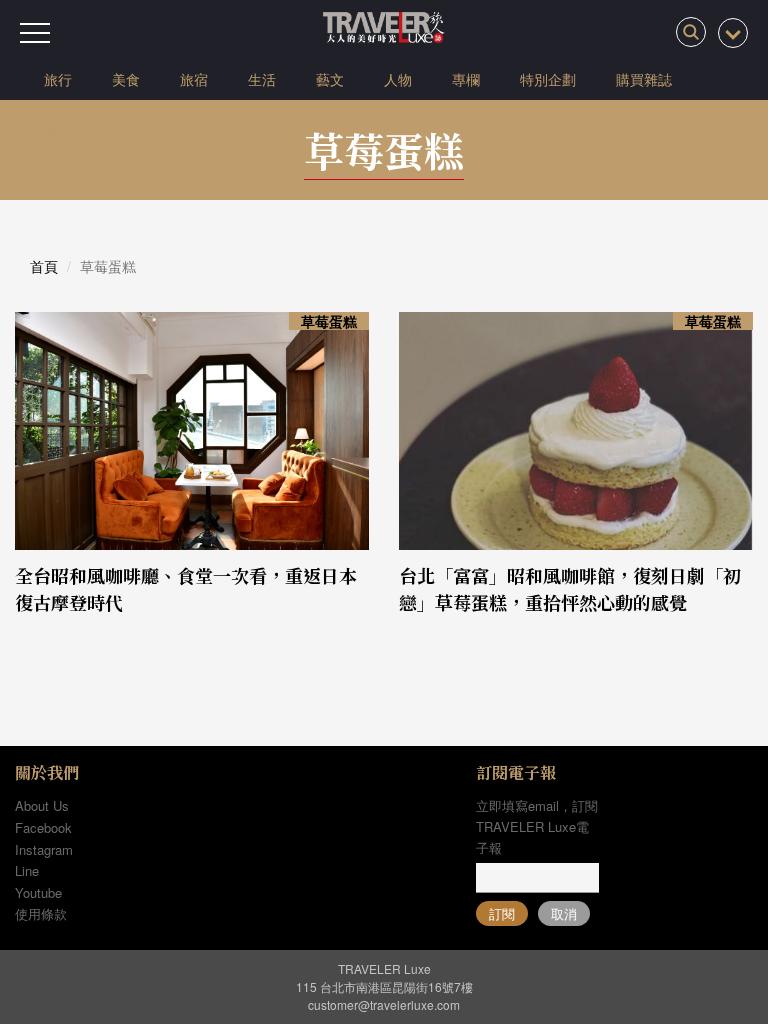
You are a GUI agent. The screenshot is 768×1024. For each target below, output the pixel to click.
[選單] (35, 33)
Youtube (38, 892)
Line (27, 870)
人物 (398, 79)
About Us (42, 805)
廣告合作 (72, 129)
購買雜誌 (644, 79)
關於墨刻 (168, 129)
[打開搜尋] (691, 32)
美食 (126, 79)
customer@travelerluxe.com (384, 1004)
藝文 (330, 79)
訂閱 (502, 913)
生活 (262, 79)
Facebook (43, 827)
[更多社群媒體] (733, 33)
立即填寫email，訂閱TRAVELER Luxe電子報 (537, 826)
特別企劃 (548, 79)
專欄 (466, 79)
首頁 (44, 266)
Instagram (44, 849)
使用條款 (41, 913)
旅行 (58, 79)
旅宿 (194, 79)
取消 (564, 913)
